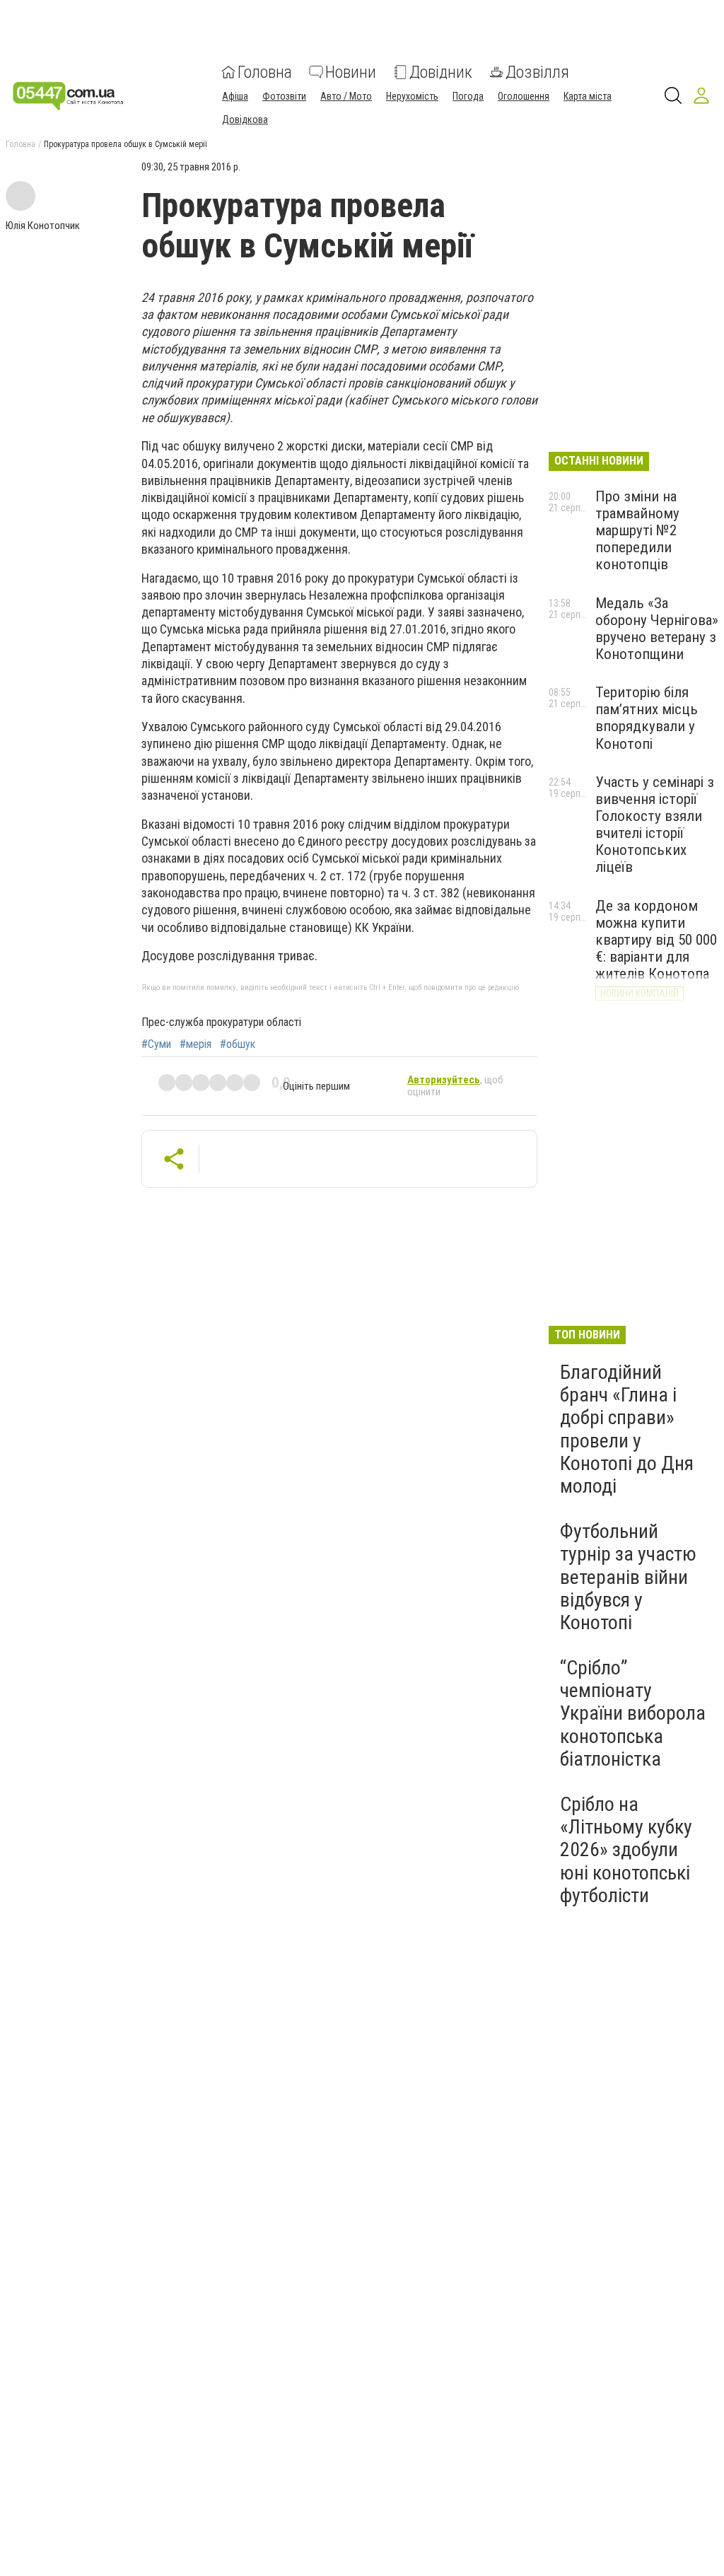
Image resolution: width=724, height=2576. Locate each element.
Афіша (235, 96)
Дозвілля (537, 72)
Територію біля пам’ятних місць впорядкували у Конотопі (647, 718)
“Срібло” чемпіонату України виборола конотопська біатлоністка (633, 1713)
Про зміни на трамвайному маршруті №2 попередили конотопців (637, 531)
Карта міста (588, 96)
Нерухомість (412, 96)
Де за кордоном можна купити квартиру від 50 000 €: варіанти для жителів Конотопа (656, 940)
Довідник (441, 72)
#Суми (156, 1044)
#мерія (195, 1044)
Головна (265, 72)
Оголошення (524, 96)
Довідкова (245, 120)
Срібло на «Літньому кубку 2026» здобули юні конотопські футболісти (626, 1850)
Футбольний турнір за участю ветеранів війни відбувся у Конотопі (628, 1577)
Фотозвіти (284, 96)
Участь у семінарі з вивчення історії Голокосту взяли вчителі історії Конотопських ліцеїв (655, 825)
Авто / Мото (346, 96)
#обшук (238, 1044)
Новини (351, 72)
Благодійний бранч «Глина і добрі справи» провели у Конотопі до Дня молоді (627, 1429)
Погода (468, 96)
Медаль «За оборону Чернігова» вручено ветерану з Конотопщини (657, 629)
